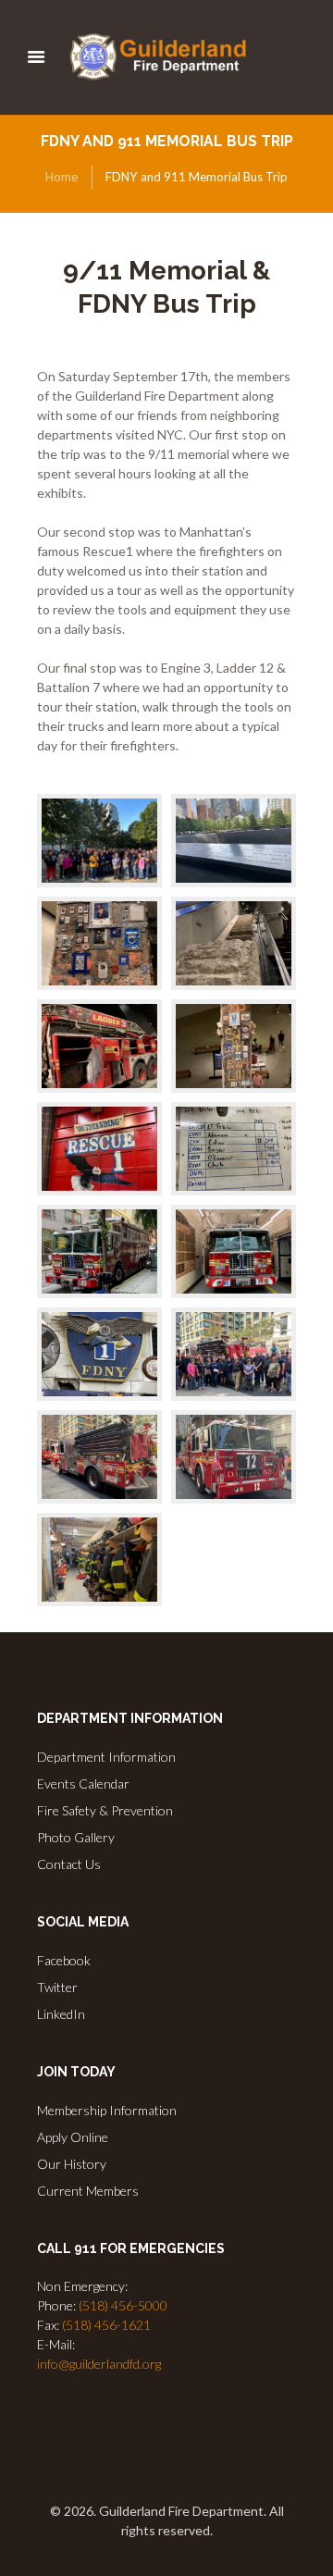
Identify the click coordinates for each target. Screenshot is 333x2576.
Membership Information (107, 2110)
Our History (72, 2164)
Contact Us (69, 1864)
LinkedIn (61, 2014)
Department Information (106, 1757)
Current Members (88, 2191)
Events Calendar (83, 1783)
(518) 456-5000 (123, 2305)
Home (62, 177)
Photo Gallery (76, 1837)
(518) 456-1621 (106, 2325)
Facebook (64, 1960)
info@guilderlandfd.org (99, 2364)
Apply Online (73, 2137)
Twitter (57, 1987)
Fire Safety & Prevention (105, 1810)
